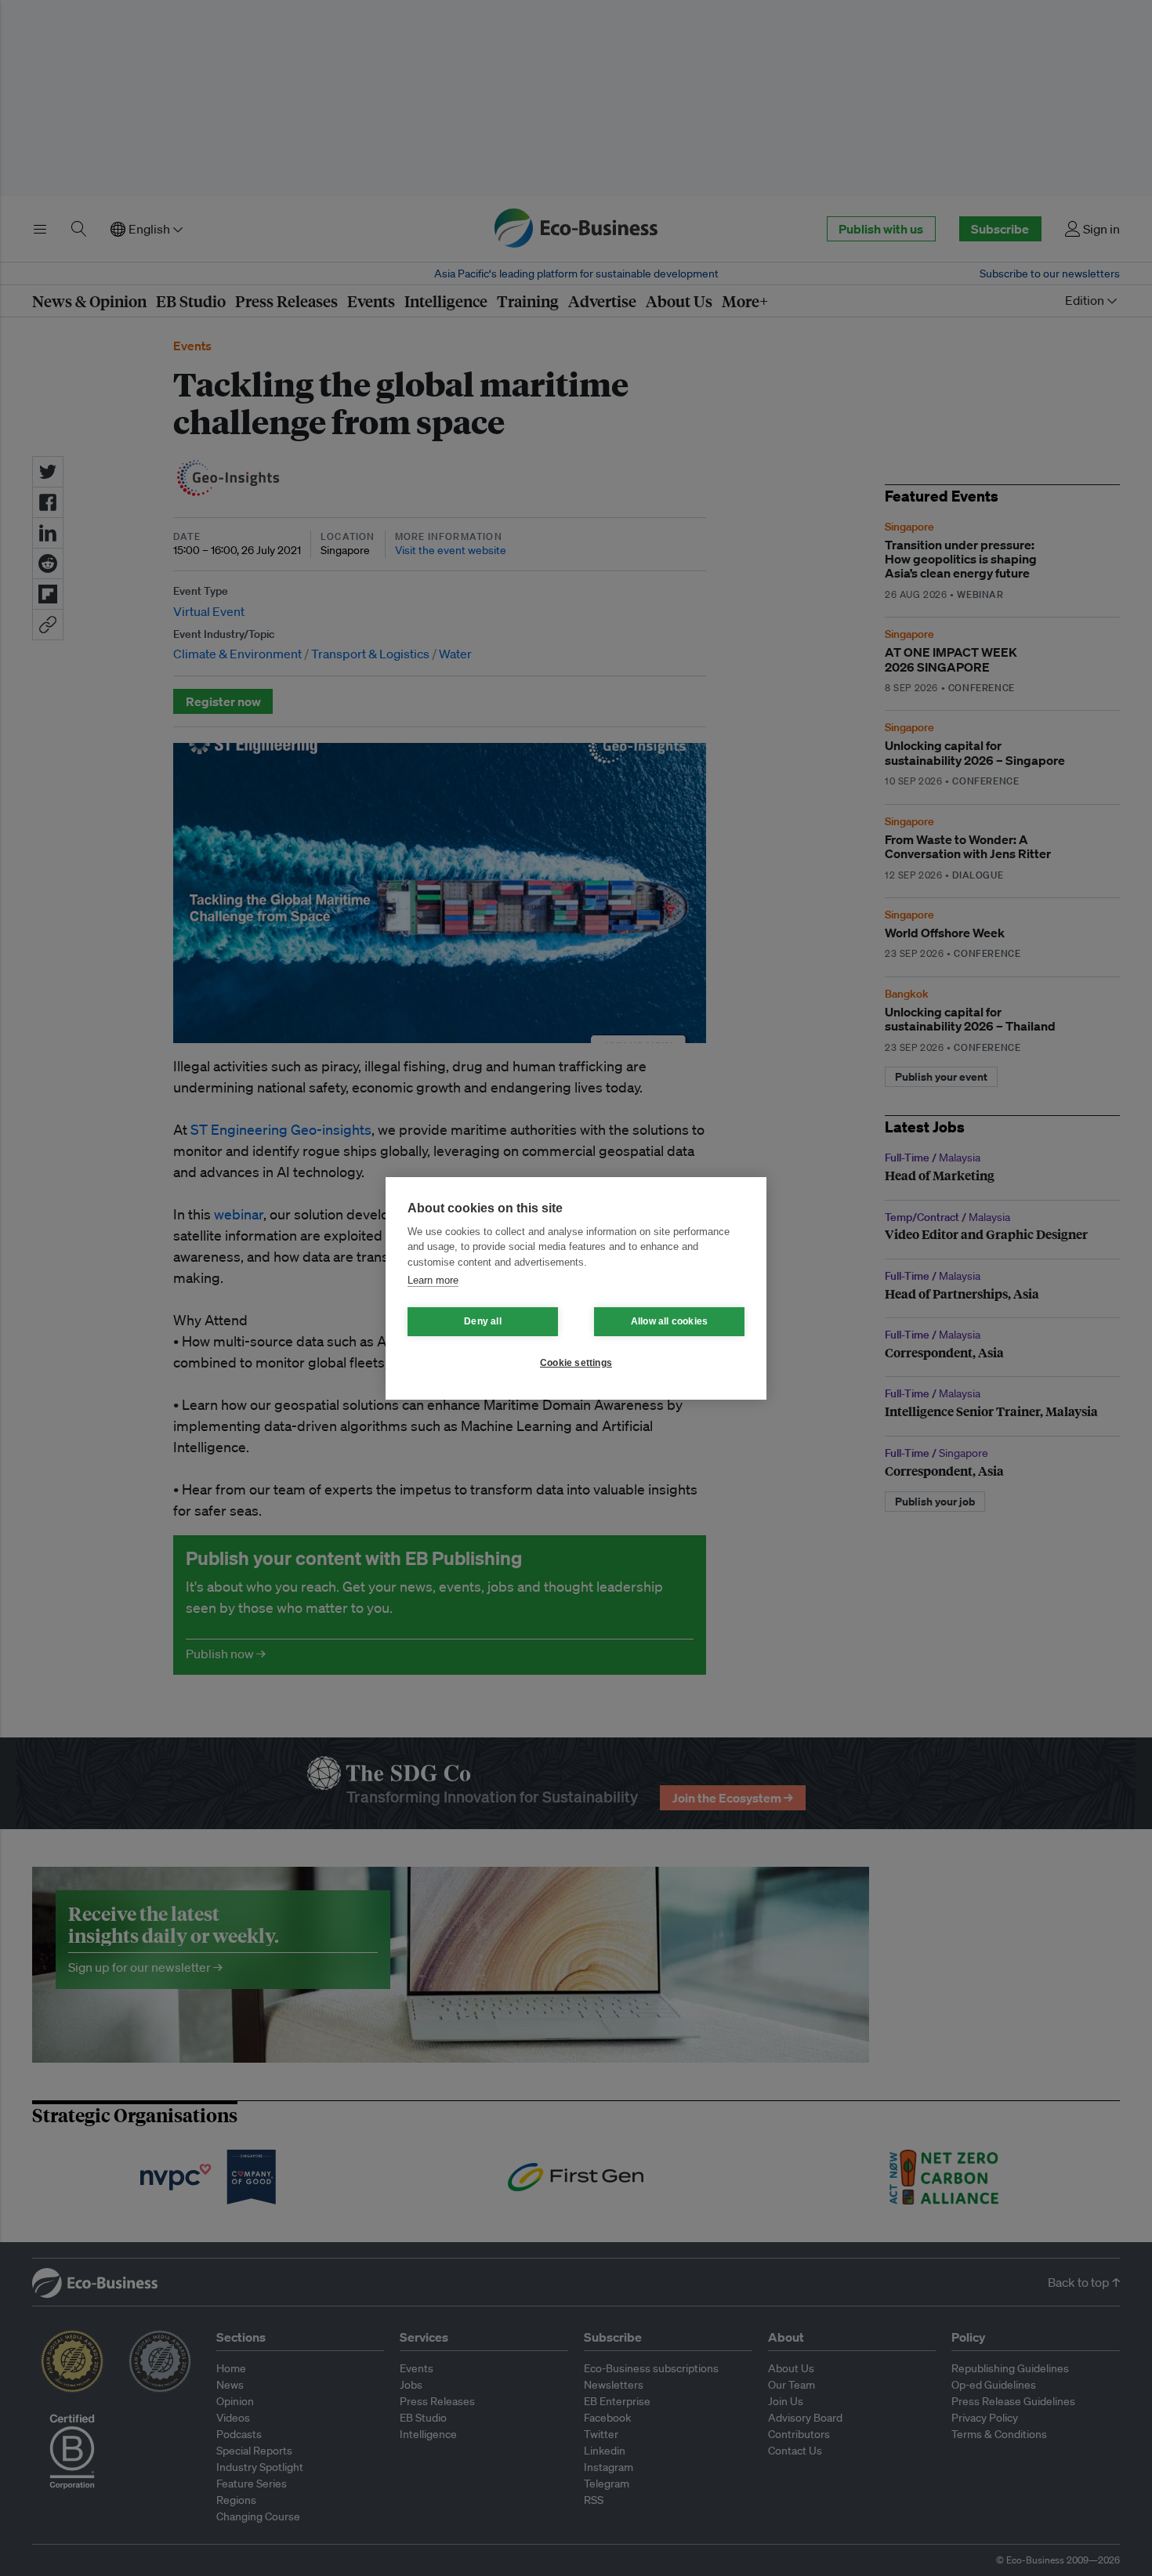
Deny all (483, 1321)
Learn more (433, 1280)
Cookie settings (576, 1363)
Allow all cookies (669, 1321)
